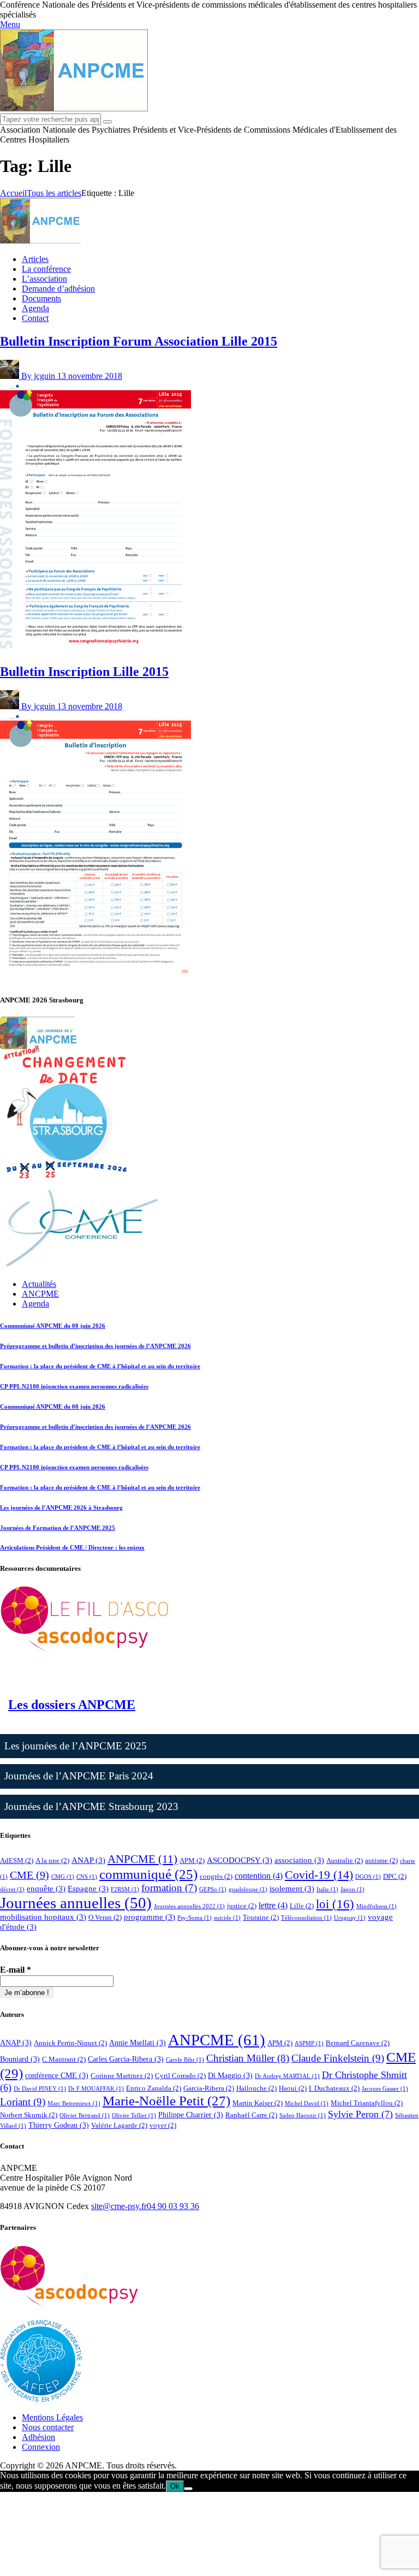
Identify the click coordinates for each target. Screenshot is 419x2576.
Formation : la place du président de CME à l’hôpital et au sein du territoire (100, 1366)
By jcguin (39, 376)
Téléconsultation (306, 1918)
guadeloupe (248, 1889)
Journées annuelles (76, 1903)
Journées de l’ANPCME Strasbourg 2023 (91, 1806)
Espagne (88, 1889)
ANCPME (40, 1294)
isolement (292, 1889)
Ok (175, 2486)
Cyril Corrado (180, 2076)
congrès (216, 1876)
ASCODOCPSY (240, 1860)
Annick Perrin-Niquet (70, 2043)
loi (335, 1904)
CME (29, 1875)
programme (149, 1917)
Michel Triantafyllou (367, 2103)
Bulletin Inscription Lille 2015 (84, 672)
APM (192, 1860)
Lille (302, 1906)
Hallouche (256, 2088)
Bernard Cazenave (358, 2043)
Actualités (39, 1284)
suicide (227, 1918)
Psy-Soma (194, 1918)
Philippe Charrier (191, 2115)
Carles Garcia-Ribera (126, 2059)
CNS (87, 1877)
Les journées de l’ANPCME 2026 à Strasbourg (61, 1507)
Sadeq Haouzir (303, 2115)
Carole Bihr (185, 2060)
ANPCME (142, 1859)
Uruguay (350, 1918)
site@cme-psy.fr (119, 2206)
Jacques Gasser (385, 2089)
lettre (273, 1905)
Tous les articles (54, 193)
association (299, 1860)
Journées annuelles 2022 (189, 1906)
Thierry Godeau (59, 2125)
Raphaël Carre (251, 2115)
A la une (52, 1860)
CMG (63, 1877)
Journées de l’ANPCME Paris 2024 (79, 1776)
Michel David (307, 2103)
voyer (163, 2125)
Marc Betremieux (74, 2103)
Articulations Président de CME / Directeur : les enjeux (72, 1547)
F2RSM (125, 1889)
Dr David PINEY (40, 2089)
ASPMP (309, 2043)
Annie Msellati (137, 2043)
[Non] (188, 2489)
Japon (352, 1889)
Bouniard (20, 2059)
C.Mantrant (64, 2059)
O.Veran (105, 1917)
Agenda (35, 1304)
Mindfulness (376, 1906)
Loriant (23, 2102)
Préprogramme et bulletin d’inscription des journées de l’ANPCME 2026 (95, 1346)
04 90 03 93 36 (173, 2206)
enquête (46, 1889)
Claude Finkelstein (338, 2058)
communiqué (148, 1874)
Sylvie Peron (360, 2114)
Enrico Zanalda (154, 2088)
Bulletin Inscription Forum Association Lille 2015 (139, 341)
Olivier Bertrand (85, 2115)
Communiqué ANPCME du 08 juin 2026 (53, 1326)
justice (242, 1906)
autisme (381, 1860)
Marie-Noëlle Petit (166, 2101)
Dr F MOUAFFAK (96, 2089)
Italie (327, 1889)
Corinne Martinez (122, 2076)
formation (169, 1888)
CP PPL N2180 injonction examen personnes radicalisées (74, 1386)
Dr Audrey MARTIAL (287, 2076)
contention (259, 1876)
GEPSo (213, 1889)
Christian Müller (248, 2058)
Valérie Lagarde (119, 2125)
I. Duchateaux (334, 2088)
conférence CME (57, 2075)
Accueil (13, 193)
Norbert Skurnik (29, 2115)
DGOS (368, 1877)
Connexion (41, 2447)
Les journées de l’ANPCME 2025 (76, 1746)
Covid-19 (319, 1875)
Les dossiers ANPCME (72, 1705)
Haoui (293, 2088)
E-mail (16, 1970)
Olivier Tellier (134, 2115)
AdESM (17, 1860)
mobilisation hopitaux (43, 1917)
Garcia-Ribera (209, 2088)
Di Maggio (230, 2075)
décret (12, 1889)
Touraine (261, 1917)
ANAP (88, 1860)
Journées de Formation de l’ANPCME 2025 (58, 1528)
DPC (395, 1876)
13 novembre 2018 (90, 376)
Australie (345, 1860)
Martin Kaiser (258, 2103)
